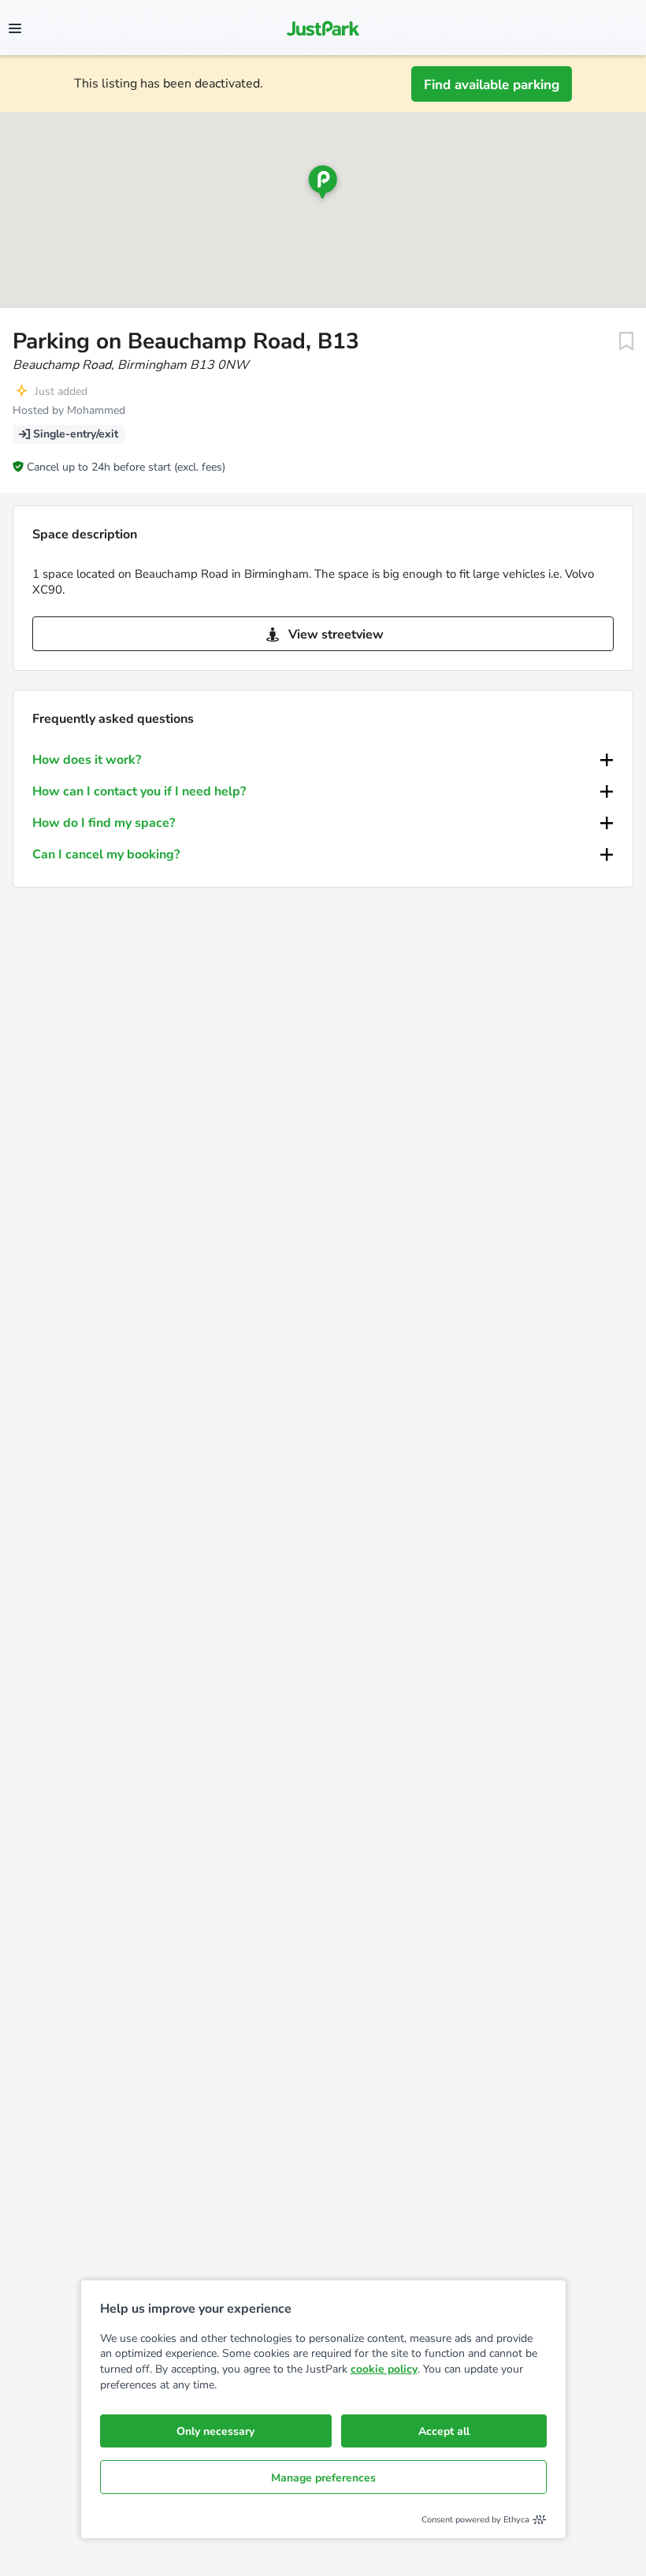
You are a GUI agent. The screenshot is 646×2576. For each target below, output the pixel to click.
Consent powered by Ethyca (475, 2520)
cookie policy (384, 2369)
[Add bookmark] (626, 341)
